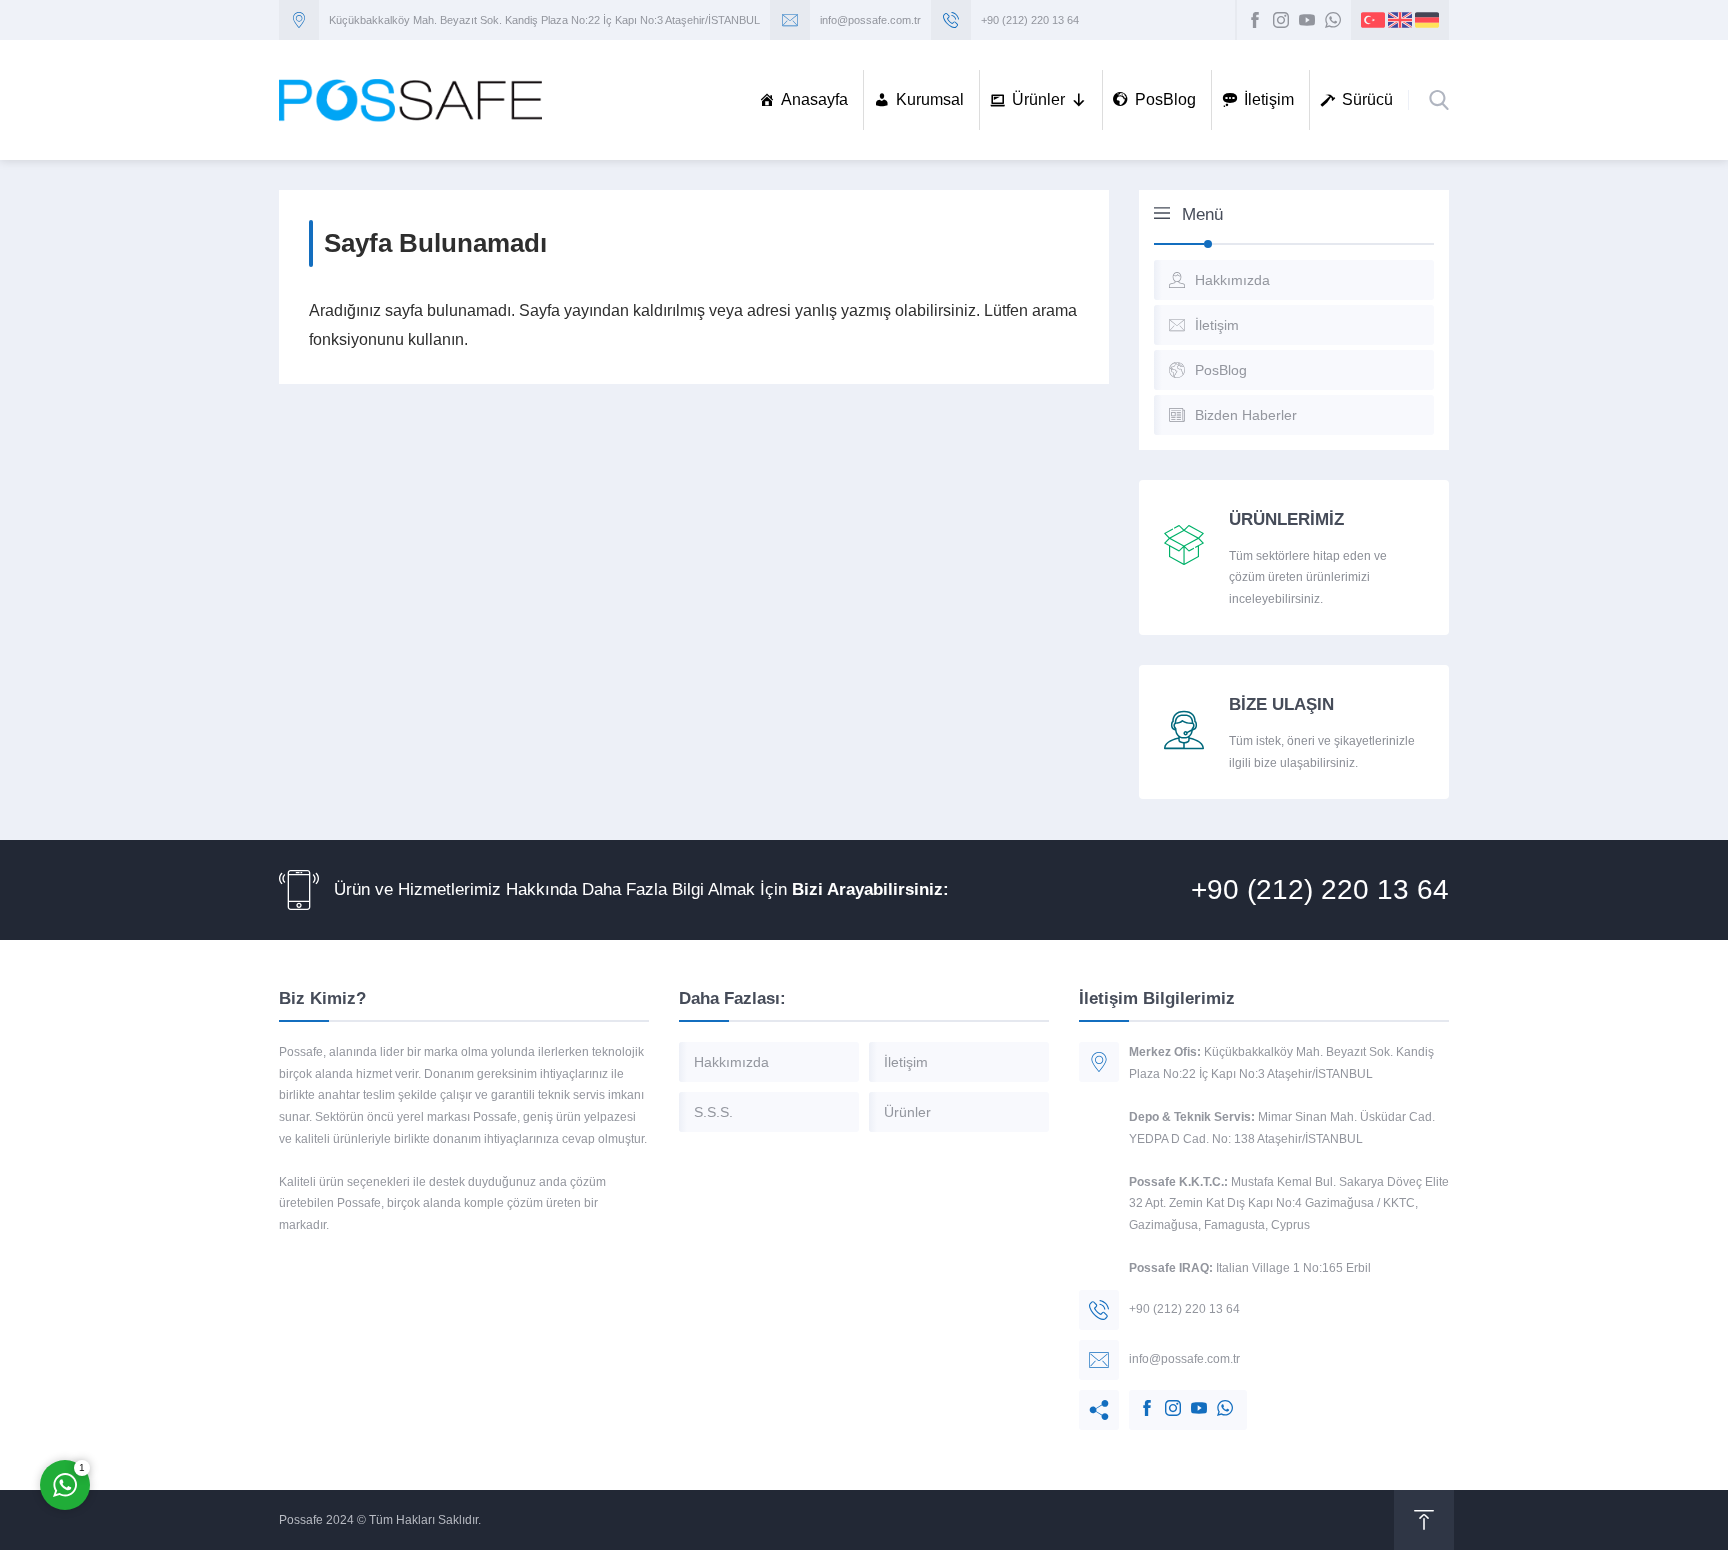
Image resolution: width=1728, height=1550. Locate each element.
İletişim (1269, 99)
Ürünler (1038, 99)
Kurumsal (930, 99)
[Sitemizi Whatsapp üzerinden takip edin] (1333, 20)
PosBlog (1165, 99)
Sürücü (1367, 99)
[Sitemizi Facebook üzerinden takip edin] (1255, 20)
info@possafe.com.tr (870, 20)
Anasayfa (814, 99)
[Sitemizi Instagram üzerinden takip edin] (1281, 20)
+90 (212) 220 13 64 (1030, 20)
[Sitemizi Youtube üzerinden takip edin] (1307, 20)
